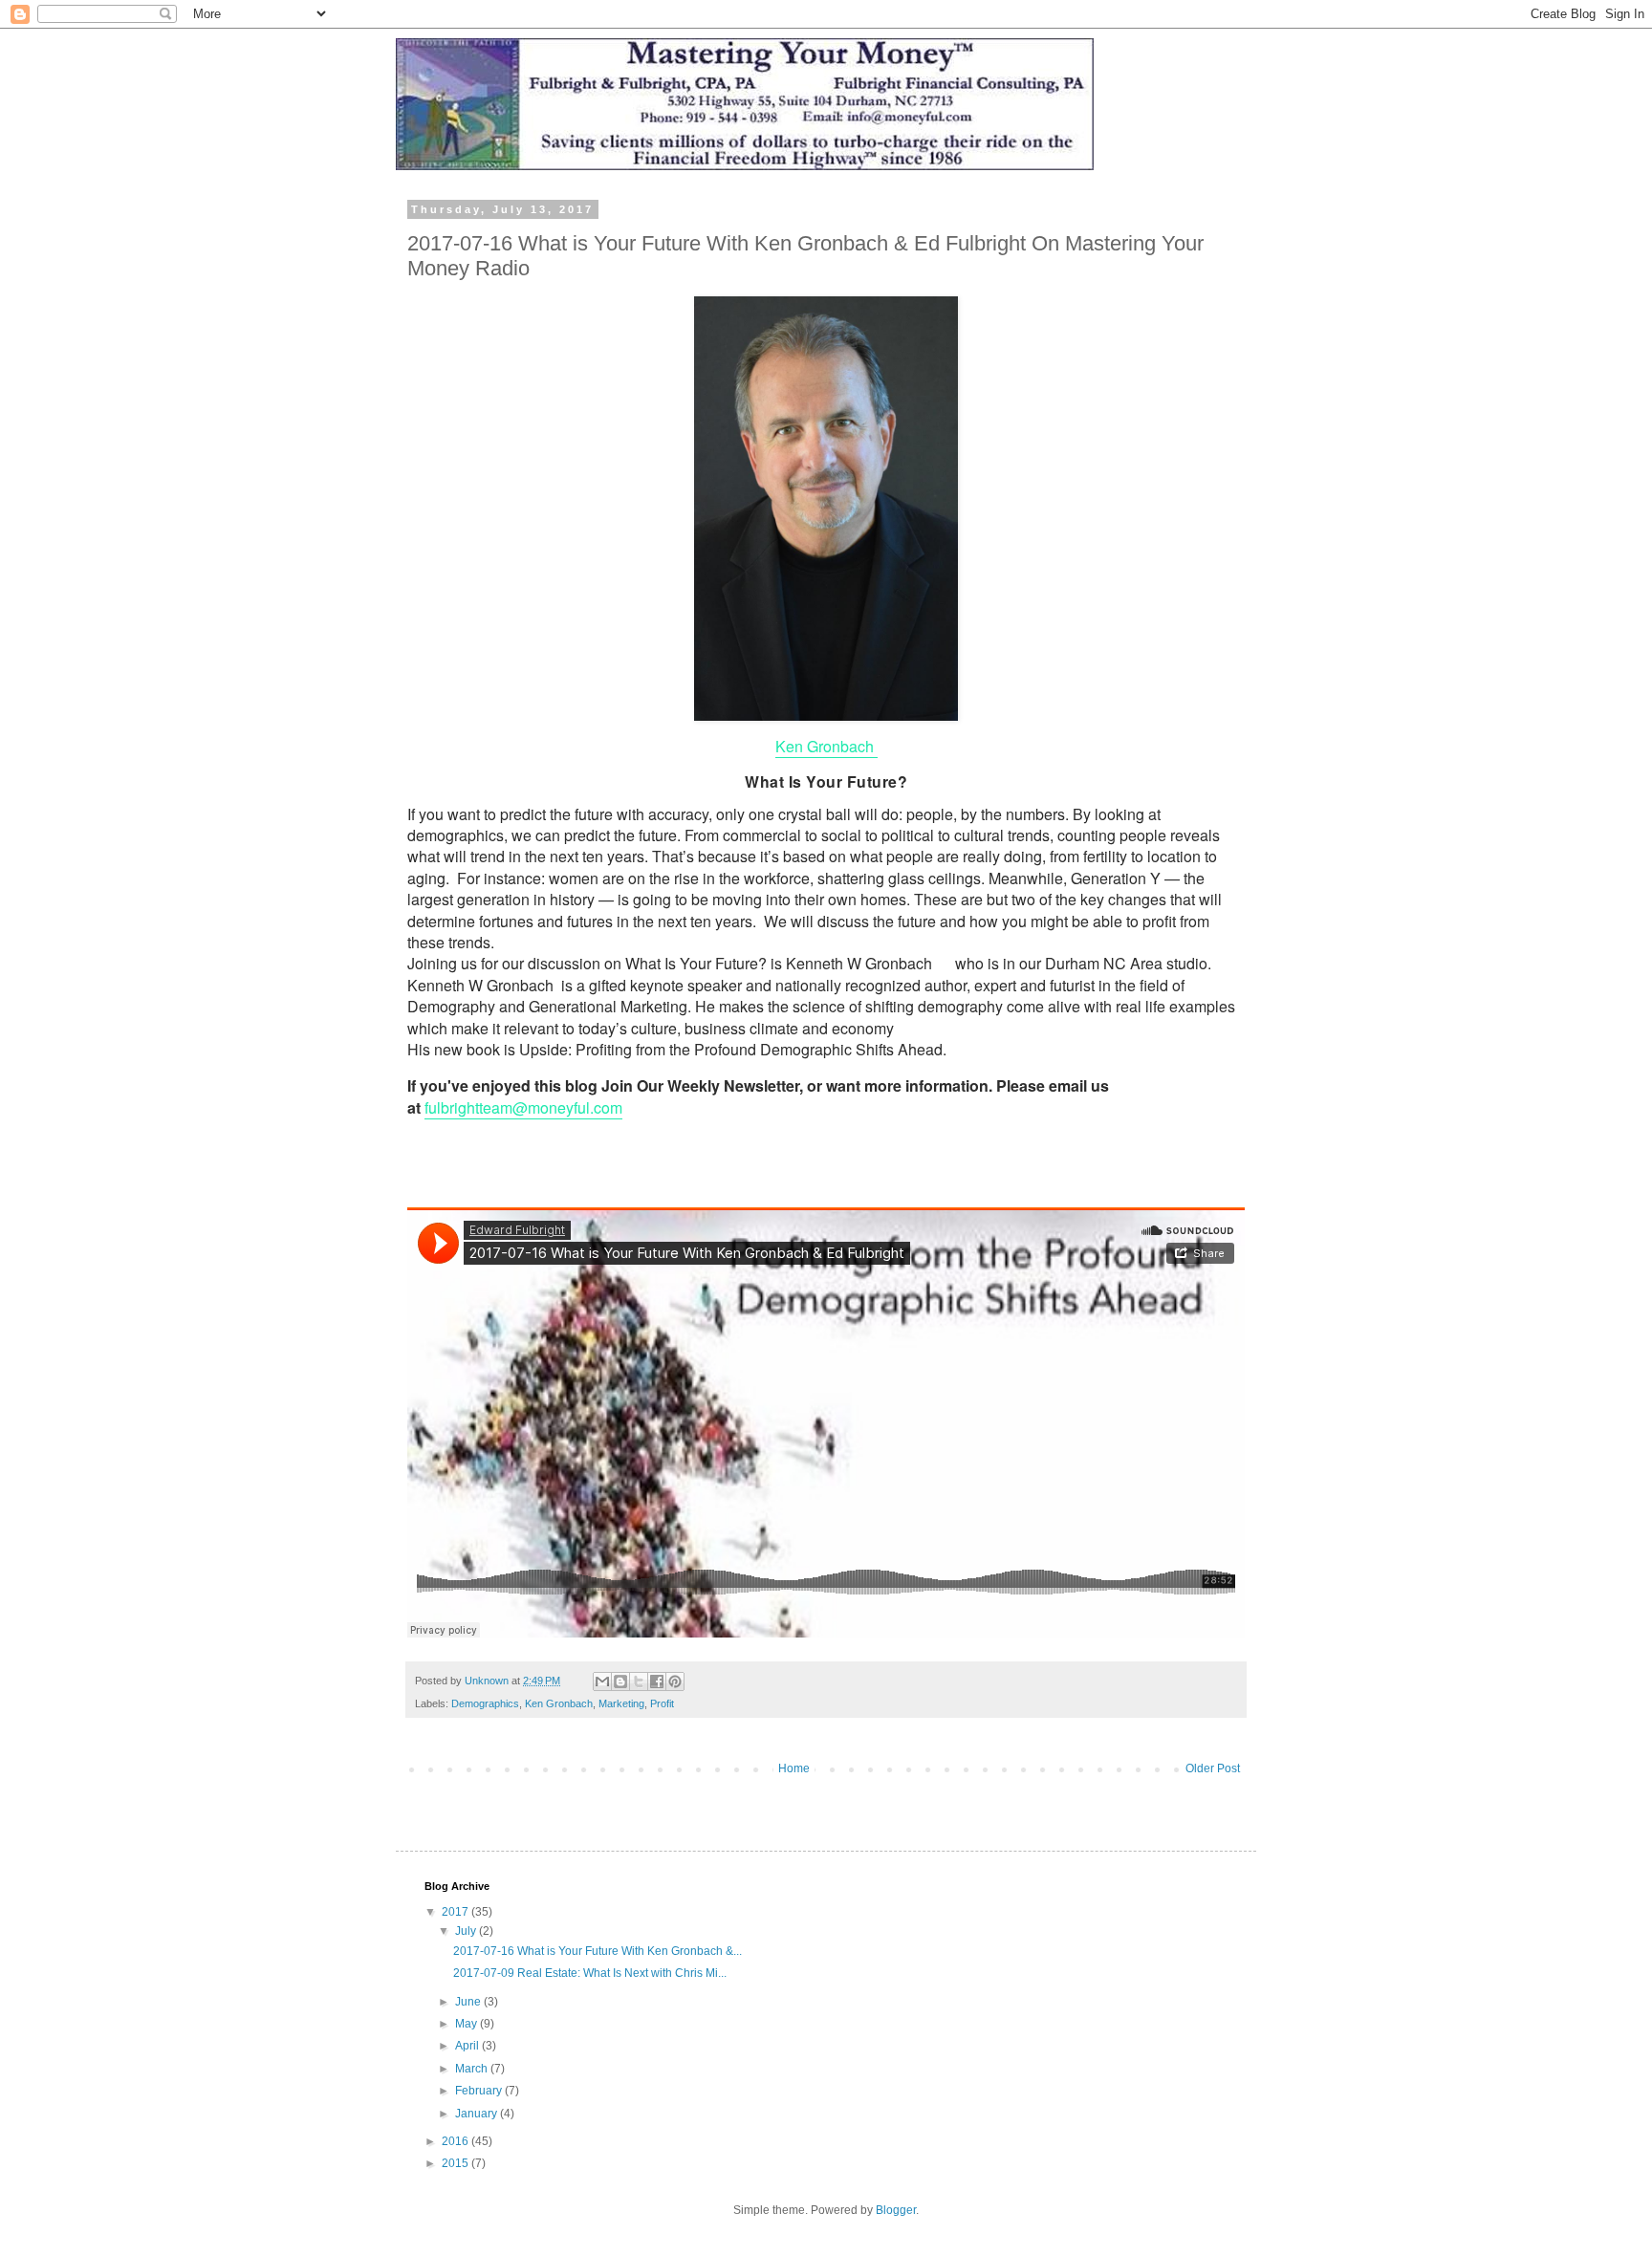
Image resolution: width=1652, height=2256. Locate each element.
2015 (456, 2163)
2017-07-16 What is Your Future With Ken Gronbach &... (598, 1951)
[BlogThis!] (620, 1681)
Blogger (896, 2210)
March (473, 2069)
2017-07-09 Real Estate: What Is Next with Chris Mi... (590, 1973)
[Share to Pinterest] (675, 1681)
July (467, 1931)
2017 (456, 1912)
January (478, 2114)
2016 (456, 2141)
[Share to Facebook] (657, 1681)
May (467, 2024)
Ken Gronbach (826, 746)
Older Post (1213, 1768)
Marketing (621, 1703)
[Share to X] (639, 1681)
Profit (662, 1703)
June (469, 2002)
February (480, 2091)
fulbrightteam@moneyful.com (523, 1107)
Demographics (485, 1703)
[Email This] (602, 1681)
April (468, 2046)
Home (794, 1768)
